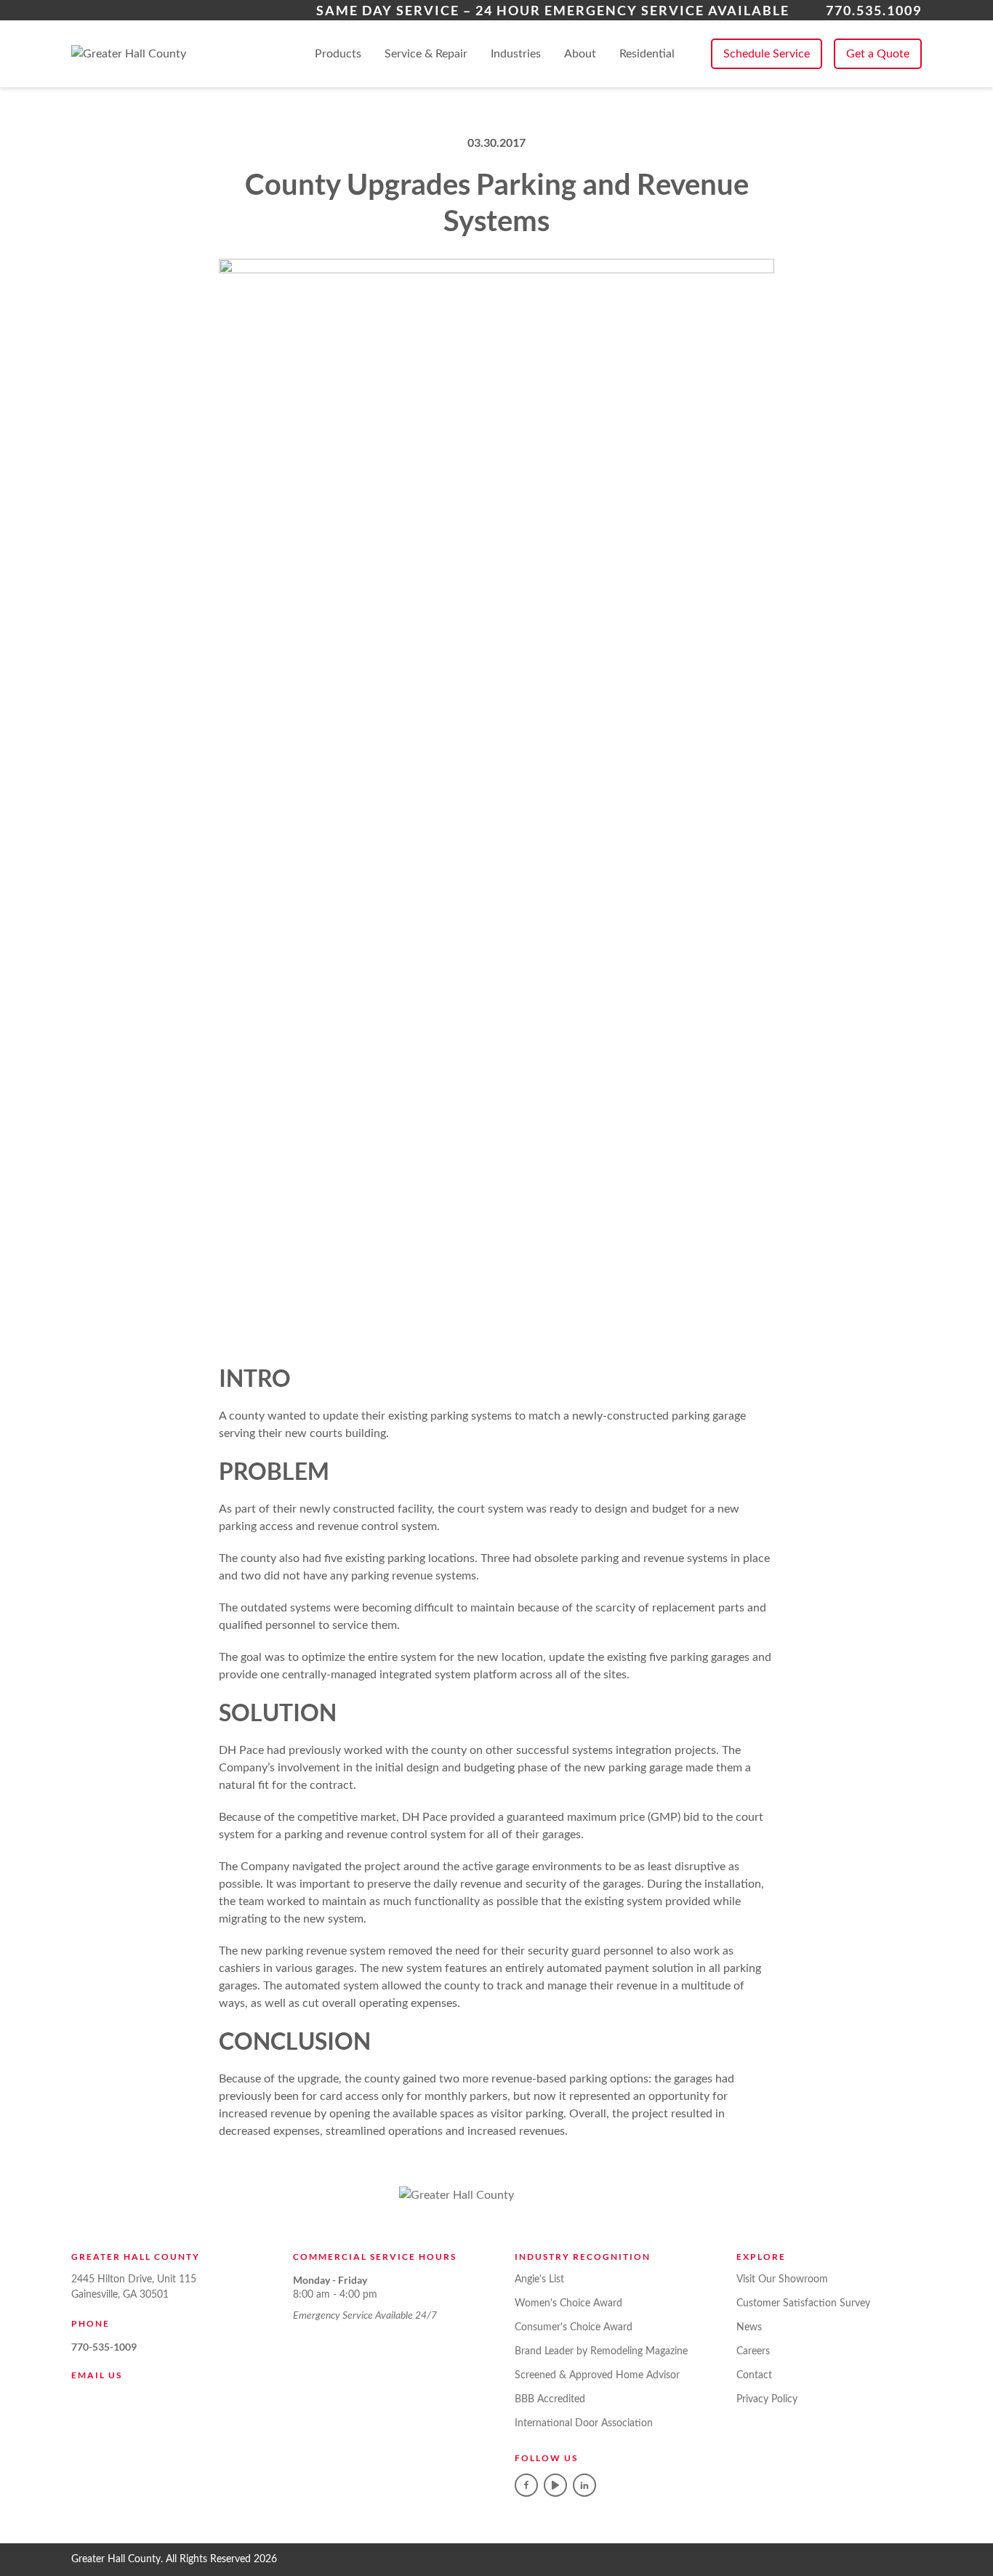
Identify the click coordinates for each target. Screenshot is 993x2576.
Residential (647, 54)
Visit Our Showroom (782, 2279)
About (580, 54)
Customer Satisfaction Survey (803, 2303)
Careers (753, 2351)
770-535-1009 (104, 2347)
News (749, 2327)
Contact (754, 2375)
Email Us (97, 2375)
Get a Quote (878, 54)
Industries (516, 54)
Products (338, 54)
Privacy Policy (767, 2399)
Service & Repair (426, 54)
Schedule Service (767, 54)
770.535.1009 (874, 10)
